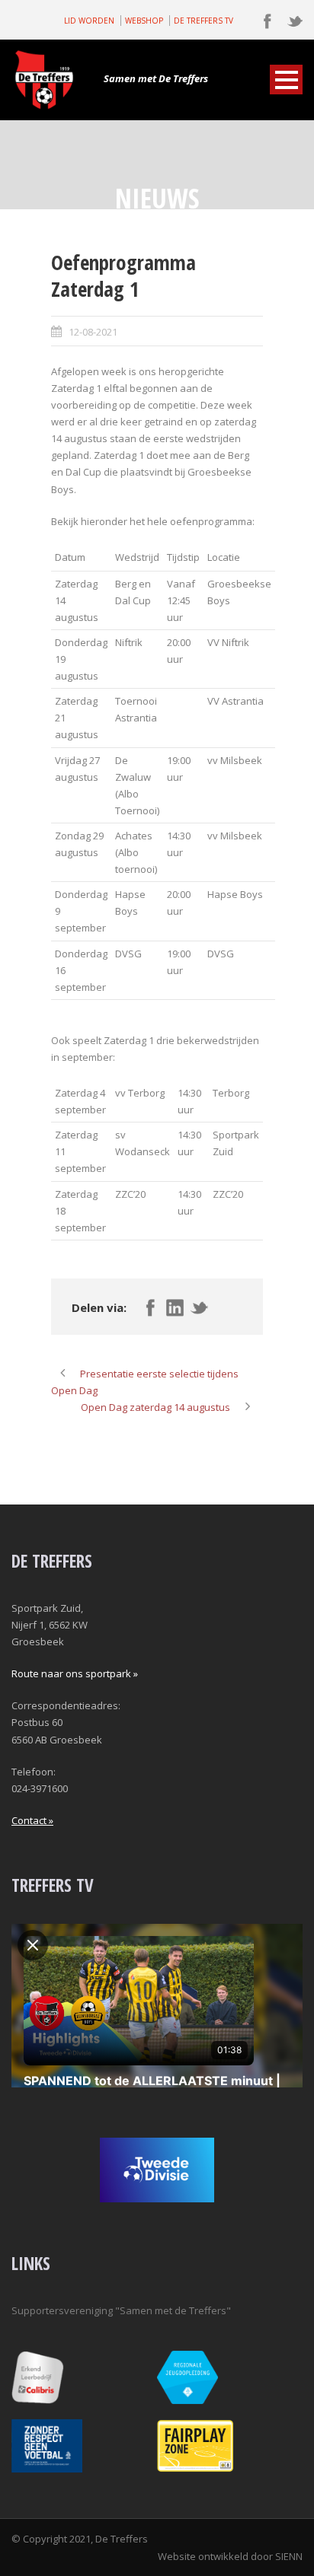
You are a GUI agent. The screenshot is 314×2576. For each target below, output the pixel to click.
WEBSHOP (144, 21)
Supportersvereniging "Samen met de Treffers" (121, 2310)
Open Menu (286, 80)
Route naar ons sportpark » (75, 1673)
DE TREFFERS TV (203, 21)
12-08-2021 (93, 332)
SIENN (289, 2556)
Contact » (32, 1820)
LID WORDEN (89, 21)
